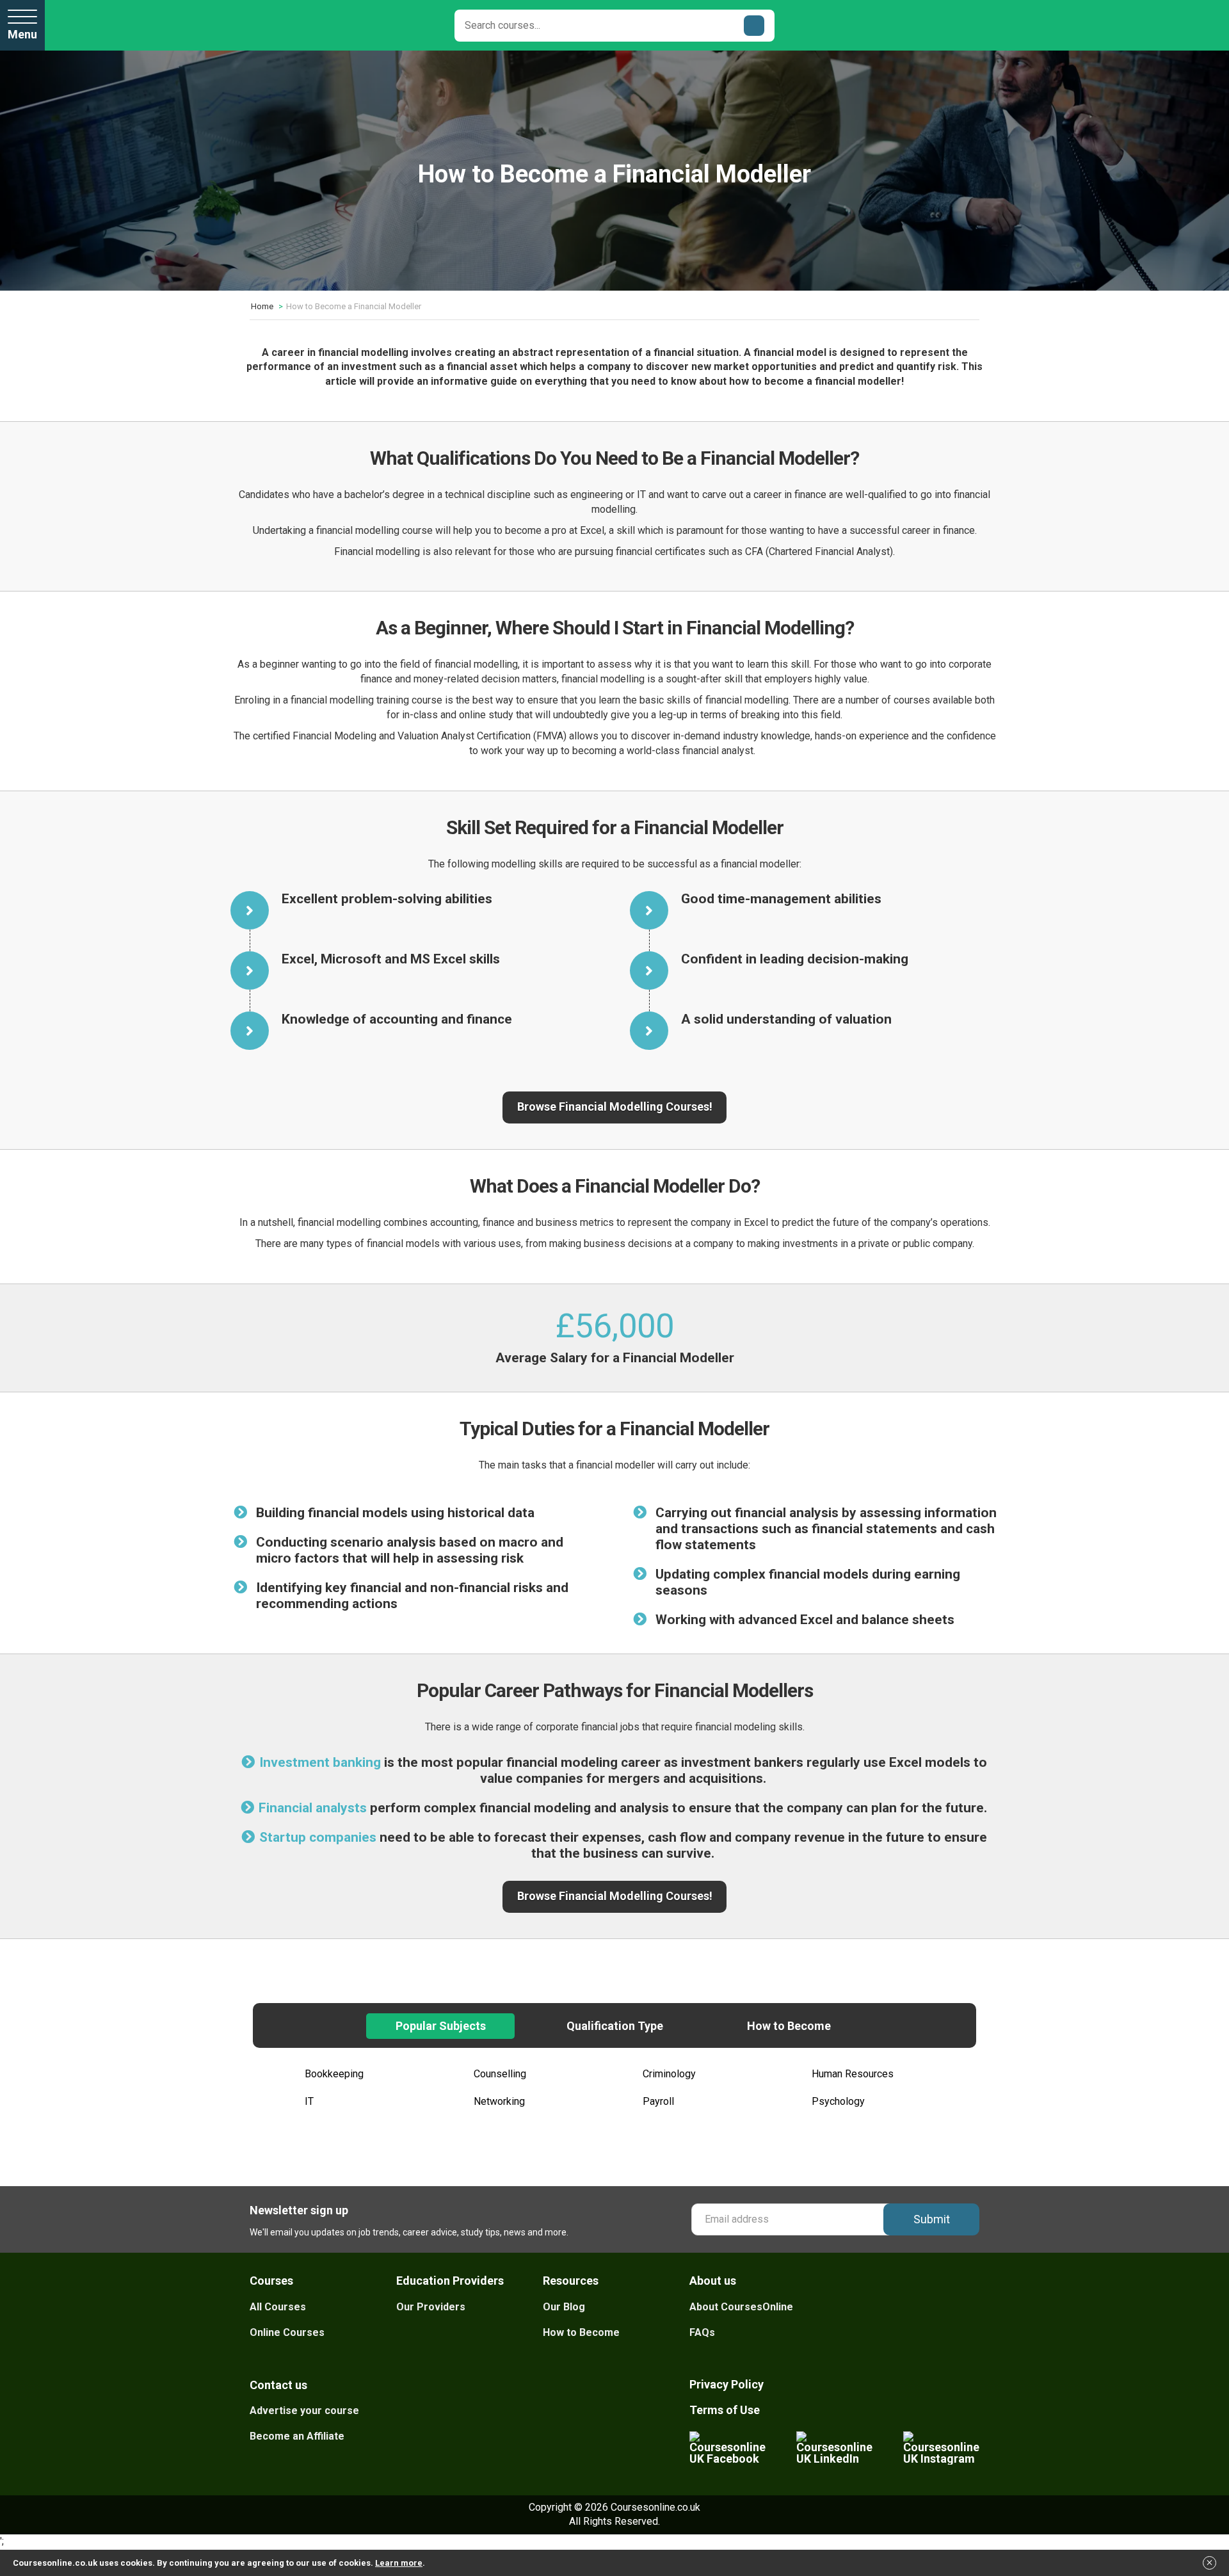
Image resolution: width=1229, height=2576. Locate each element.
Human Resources (853, 2074)
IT (309, 2101)
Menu (22, 34)
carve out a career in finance (764, 495)
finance (959, 530)
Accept (1210, 2567)
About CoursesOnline (741, 2307)
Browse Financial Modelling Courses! (615, 1107)
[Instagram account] (941, 2448)
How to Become (581, 2332)
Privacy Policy (727, 2384)
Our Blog (564, 2307)
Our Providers (431, 2307)
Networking (499, 2101)
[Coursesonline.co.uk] (118, 25)
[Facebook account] (727, 2448)
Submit (932, 2219)
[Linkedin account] (834, 2448)
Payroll (658, 2101)
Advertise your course (304, 2411)
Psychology (838, 2101)
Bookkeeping (334, 2074)
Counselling (500, 2074)
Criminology (669, 2074)
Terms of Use (725, 2410)
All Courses (278, 2307)
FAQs (702, 2332)
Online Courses (287, 2332)
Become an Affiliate (297, 2436)
